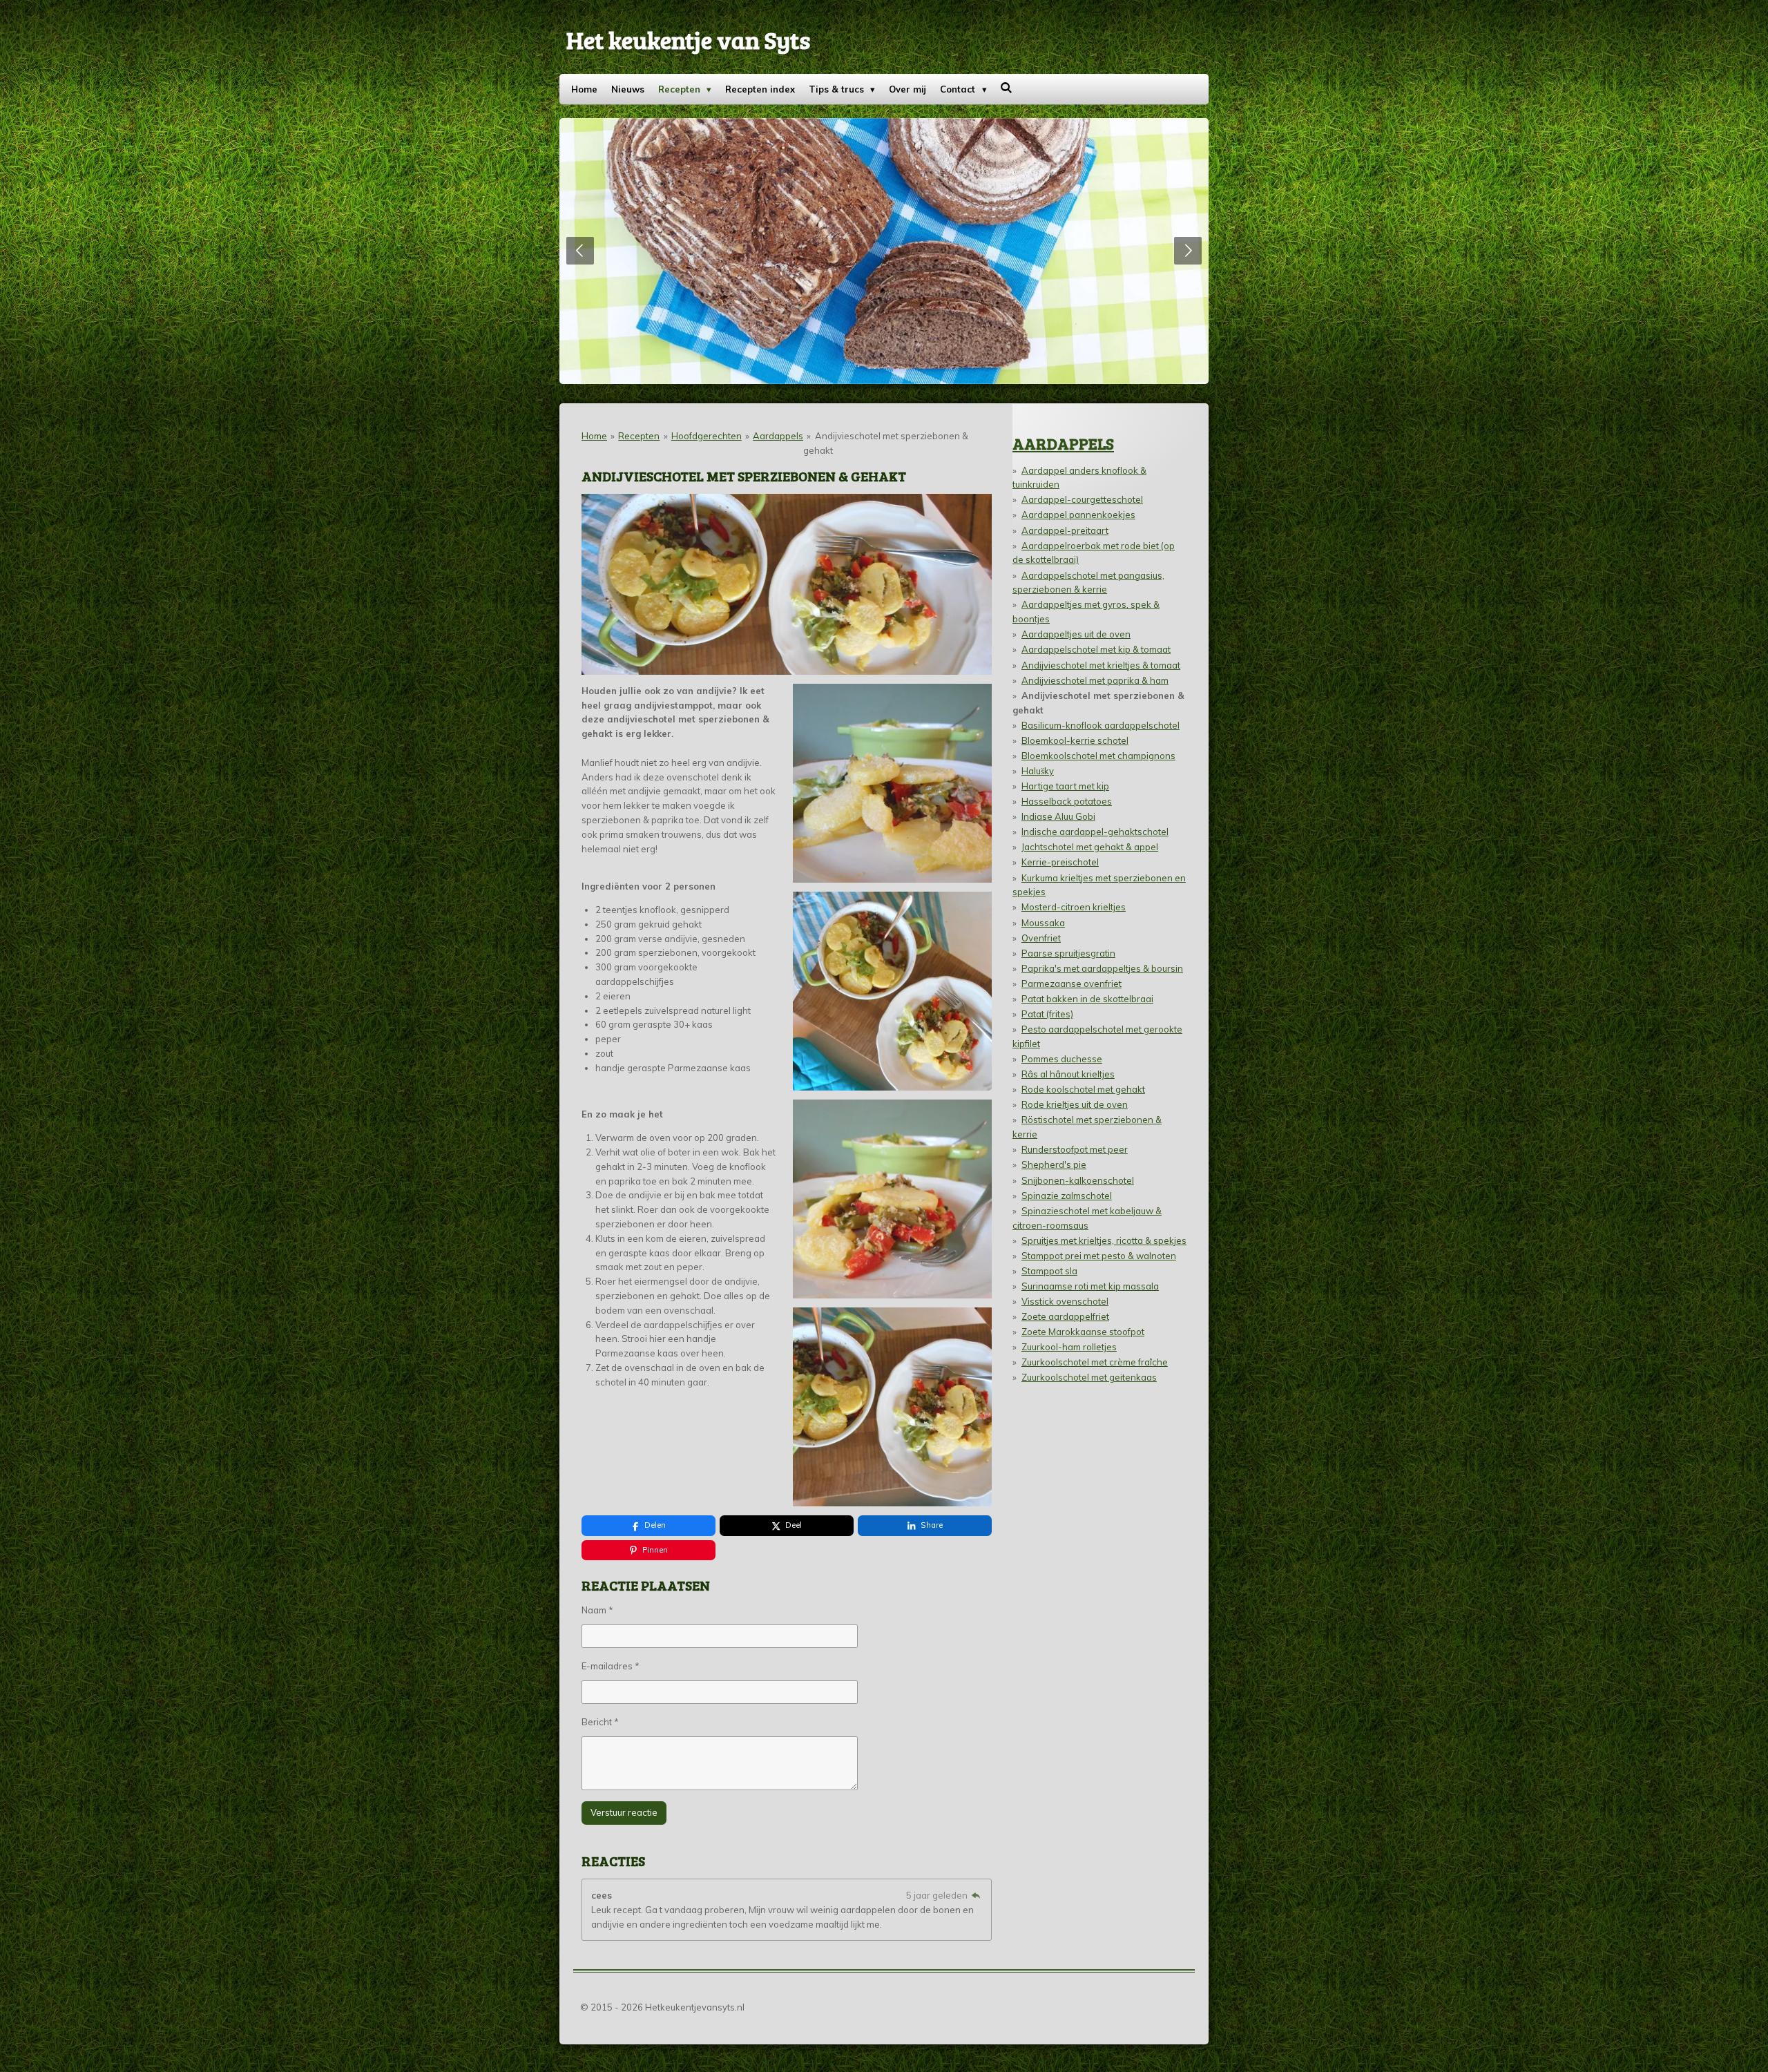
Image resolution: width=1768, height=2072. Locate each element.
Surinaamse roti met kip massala (1090, 1286)
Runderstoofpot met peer (1075, 1149)
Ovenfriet (1041, 938)
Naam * (597, 1610)
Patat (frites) (1047, 1014)
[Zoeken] (1007, 88)
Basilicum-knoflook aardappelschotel (1101, 725)
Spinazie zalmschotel (1067, 1196)
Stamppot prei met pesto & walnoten (1099, 1256)
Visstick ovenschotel (1065, 1301)
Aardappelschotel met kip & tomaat (1096, 649)
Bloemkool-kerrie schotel (1075, 740)
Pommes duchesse (1062, 1059)
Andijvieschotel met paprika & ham (1095, 680)
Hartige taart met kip (1065, 786)
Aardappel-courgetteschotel (1082, 499)
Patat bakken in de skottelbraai (1087, 999)
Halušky (1038, 771)
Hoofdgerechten (707, 436)
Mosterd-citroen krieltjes (1074, 907)
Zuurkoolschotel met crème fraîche (1095, 1362)
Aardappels (778, 436)
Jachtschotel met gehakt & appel (1090, 847)
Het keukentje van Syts (688, 39)
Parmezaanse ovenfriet (1072, 984)
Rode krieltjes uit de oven (1075, 1104)
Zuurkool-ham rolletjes (1069, 1347)
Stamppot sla (1049, 1271)
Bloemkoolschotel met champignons (1098, 756)
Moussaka (1043, 923)
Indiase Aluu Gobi (1058, 816)
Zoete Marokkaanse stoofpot (1083, 1332)
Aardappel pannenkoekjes (1078, 515)
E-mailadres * (611, 1666)
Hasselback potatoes (1067, 801)
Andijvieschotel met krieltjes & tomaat (1101, 665)
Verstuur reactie (624, 1812)
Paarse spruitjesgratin (1068, 953)
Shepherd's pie (1054, 1164)
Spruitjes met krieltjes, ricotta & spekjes (1104, 1240)
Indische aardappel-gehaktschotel (1095, 832)
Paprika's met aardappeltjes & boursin (1102, 968)
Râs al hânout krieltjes (1068, 1074)
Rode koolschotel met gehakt (1083, 1089)
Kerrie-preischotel (1060, 862)
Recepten (639, 436)
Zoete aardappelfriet (1065, 1316)
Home (594, 436)
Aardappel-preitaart (1065, 530)
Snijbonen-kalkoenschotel (1078, 1180)
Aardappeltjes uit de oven (1076, 634)
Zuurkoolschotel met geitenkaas (1089, 1377)
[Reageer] (976, 1895)
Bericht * (600, 1722)
